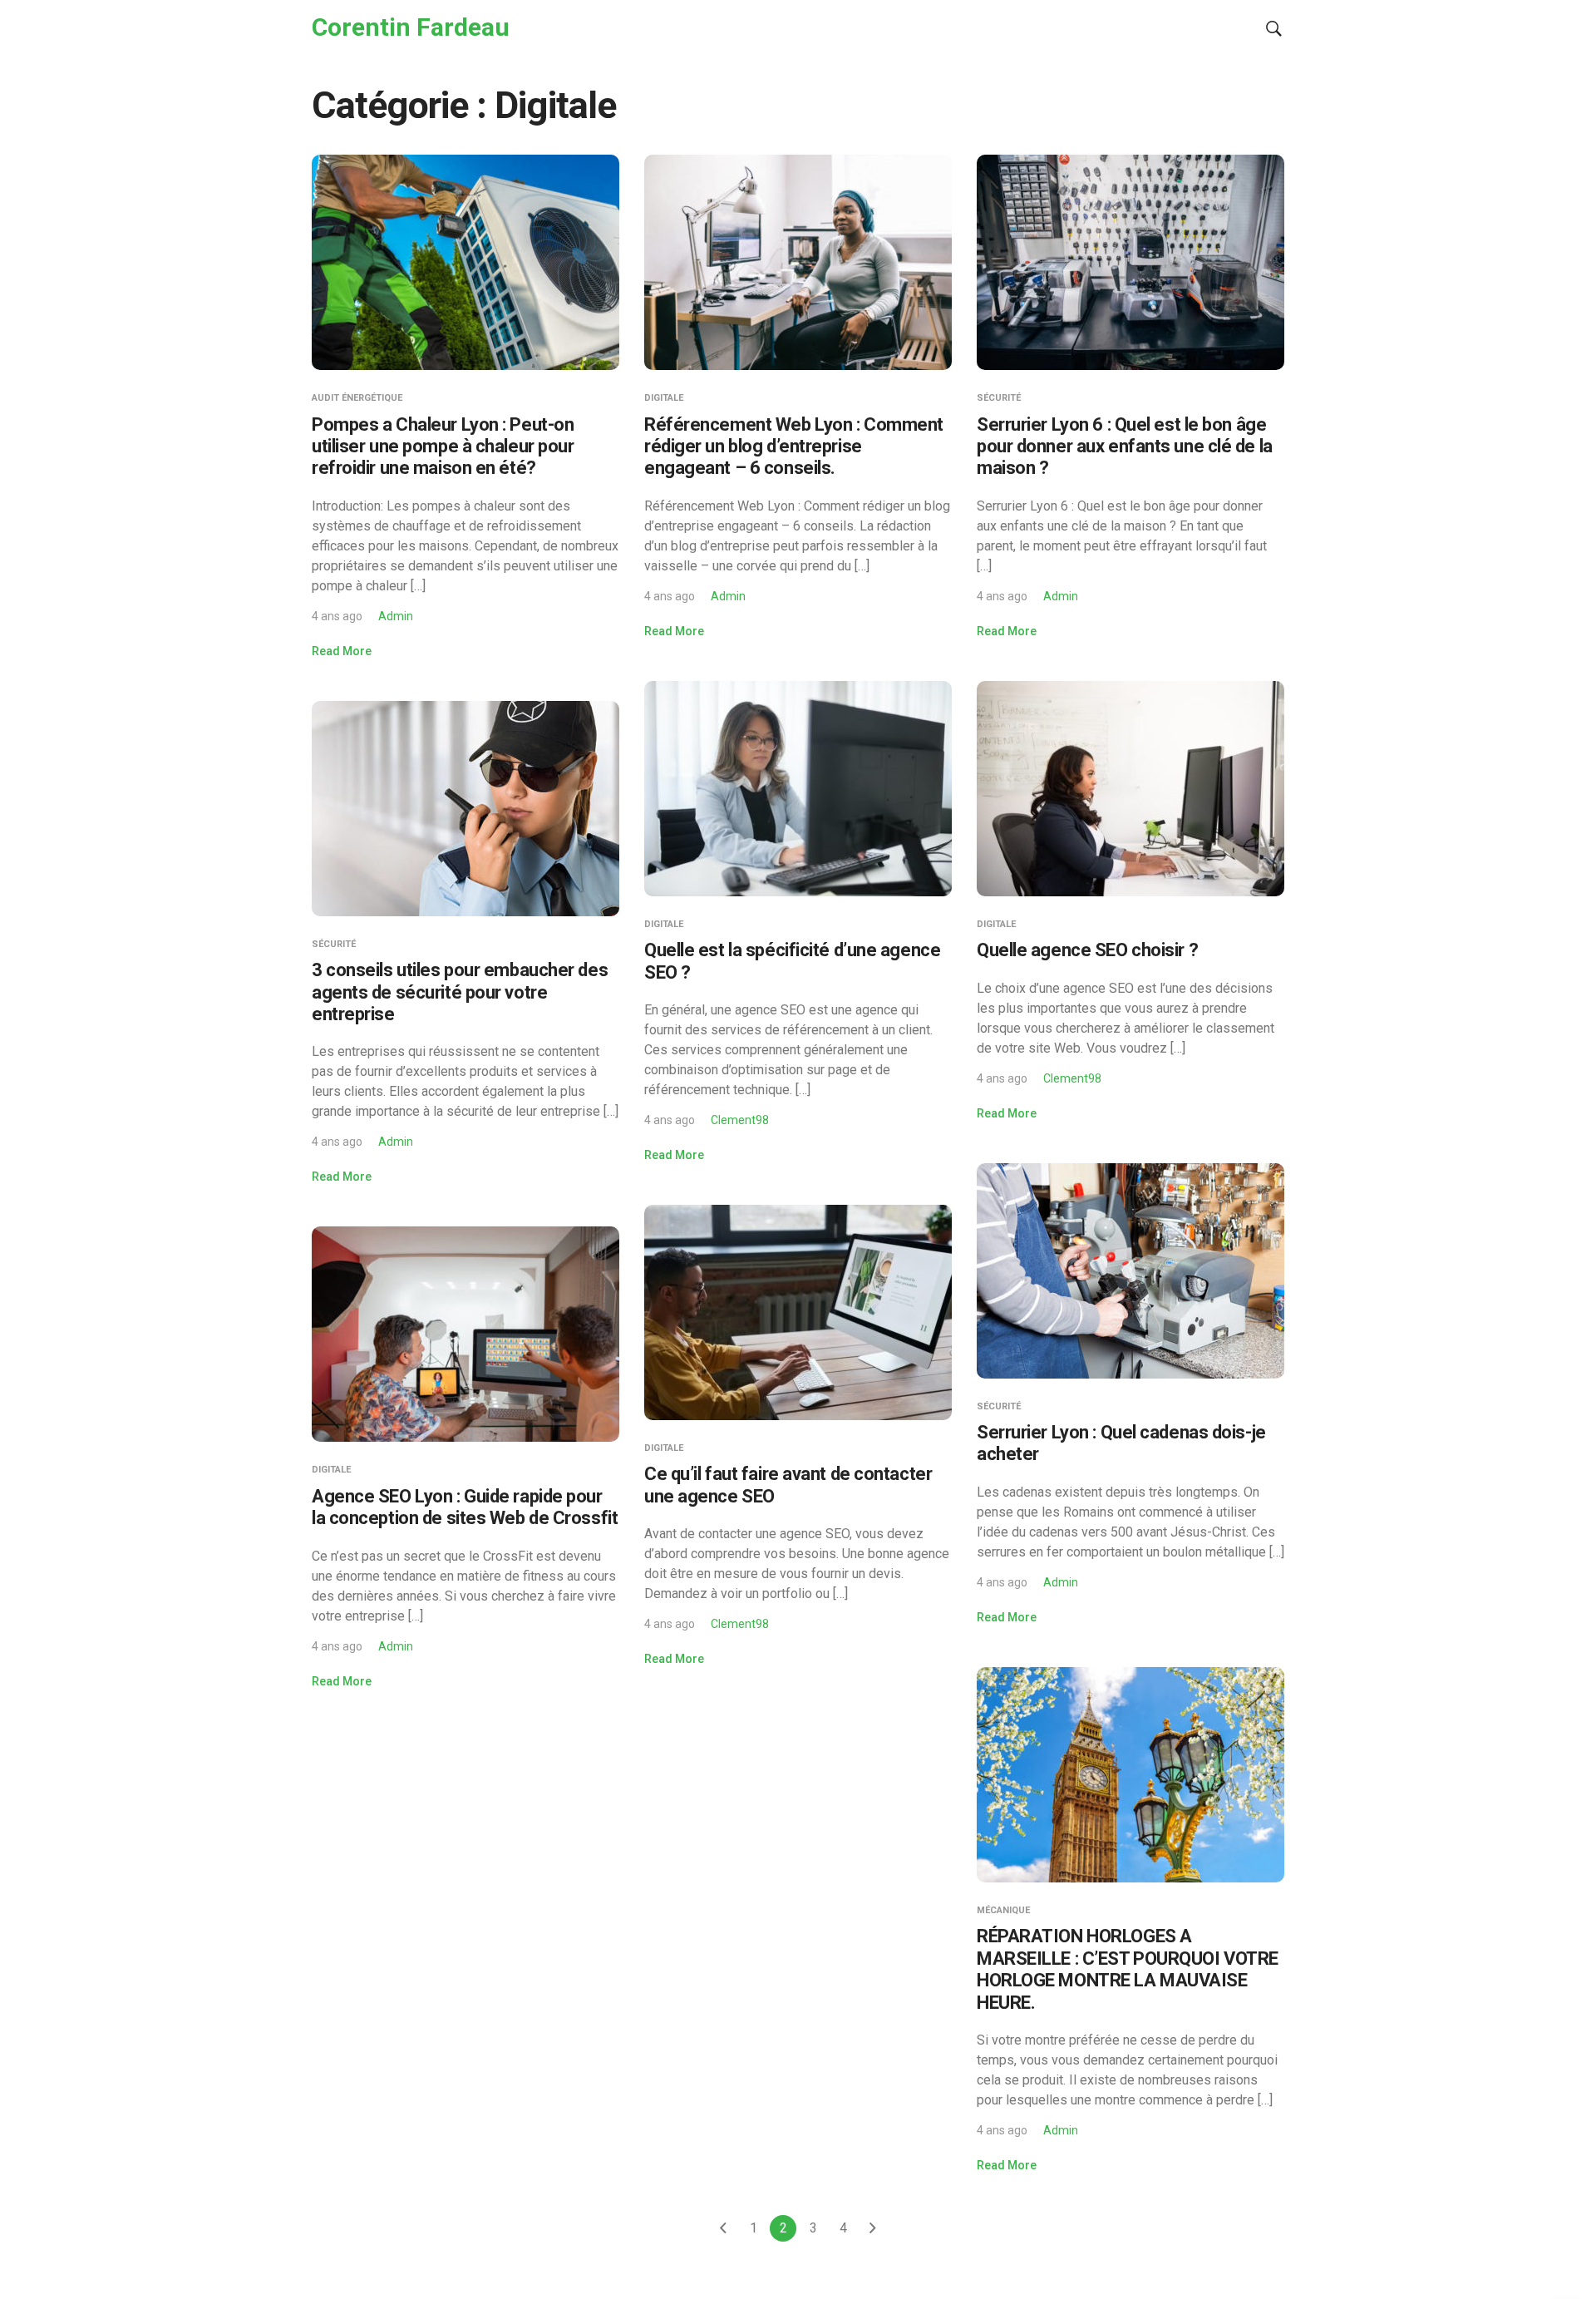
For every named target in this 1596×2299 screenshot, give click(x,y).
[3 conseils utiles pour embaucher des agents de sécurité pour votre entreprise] (465, 807)
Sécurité (999, 398)
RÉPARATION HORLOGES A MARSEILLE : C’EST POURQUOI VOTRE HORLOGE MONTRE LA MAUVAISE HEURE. (1128, 1969)
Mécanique (1003, 1910)
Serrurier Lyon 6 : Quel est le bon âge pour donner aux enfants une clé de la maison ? (1125, 446)
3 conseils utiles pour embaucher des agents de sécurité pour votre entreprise (460, 992)
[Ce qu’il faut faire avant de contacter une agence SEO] (798, 1312)
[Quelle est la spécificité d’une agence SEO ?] (798, 787)
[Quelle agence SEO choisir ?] (1130, 787)
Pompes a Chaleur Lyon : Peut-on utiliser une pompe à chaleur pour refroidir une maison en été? (443, 446)
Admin (396, 616)
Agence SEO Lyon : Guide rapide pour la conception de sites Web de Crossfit (465, 1507)
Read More (342, 651)
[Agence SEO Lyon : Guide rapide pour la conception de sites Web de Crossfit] (465, 1333)
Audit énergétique (357, 398)
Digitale (664, 398)
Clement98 (740, 1120)
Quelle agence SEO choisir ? (1087, 950)
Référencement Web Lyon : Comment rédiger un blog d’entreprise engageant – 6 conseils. (794, 446)
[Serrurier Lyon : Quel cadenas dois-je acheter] (1130, 1269)
